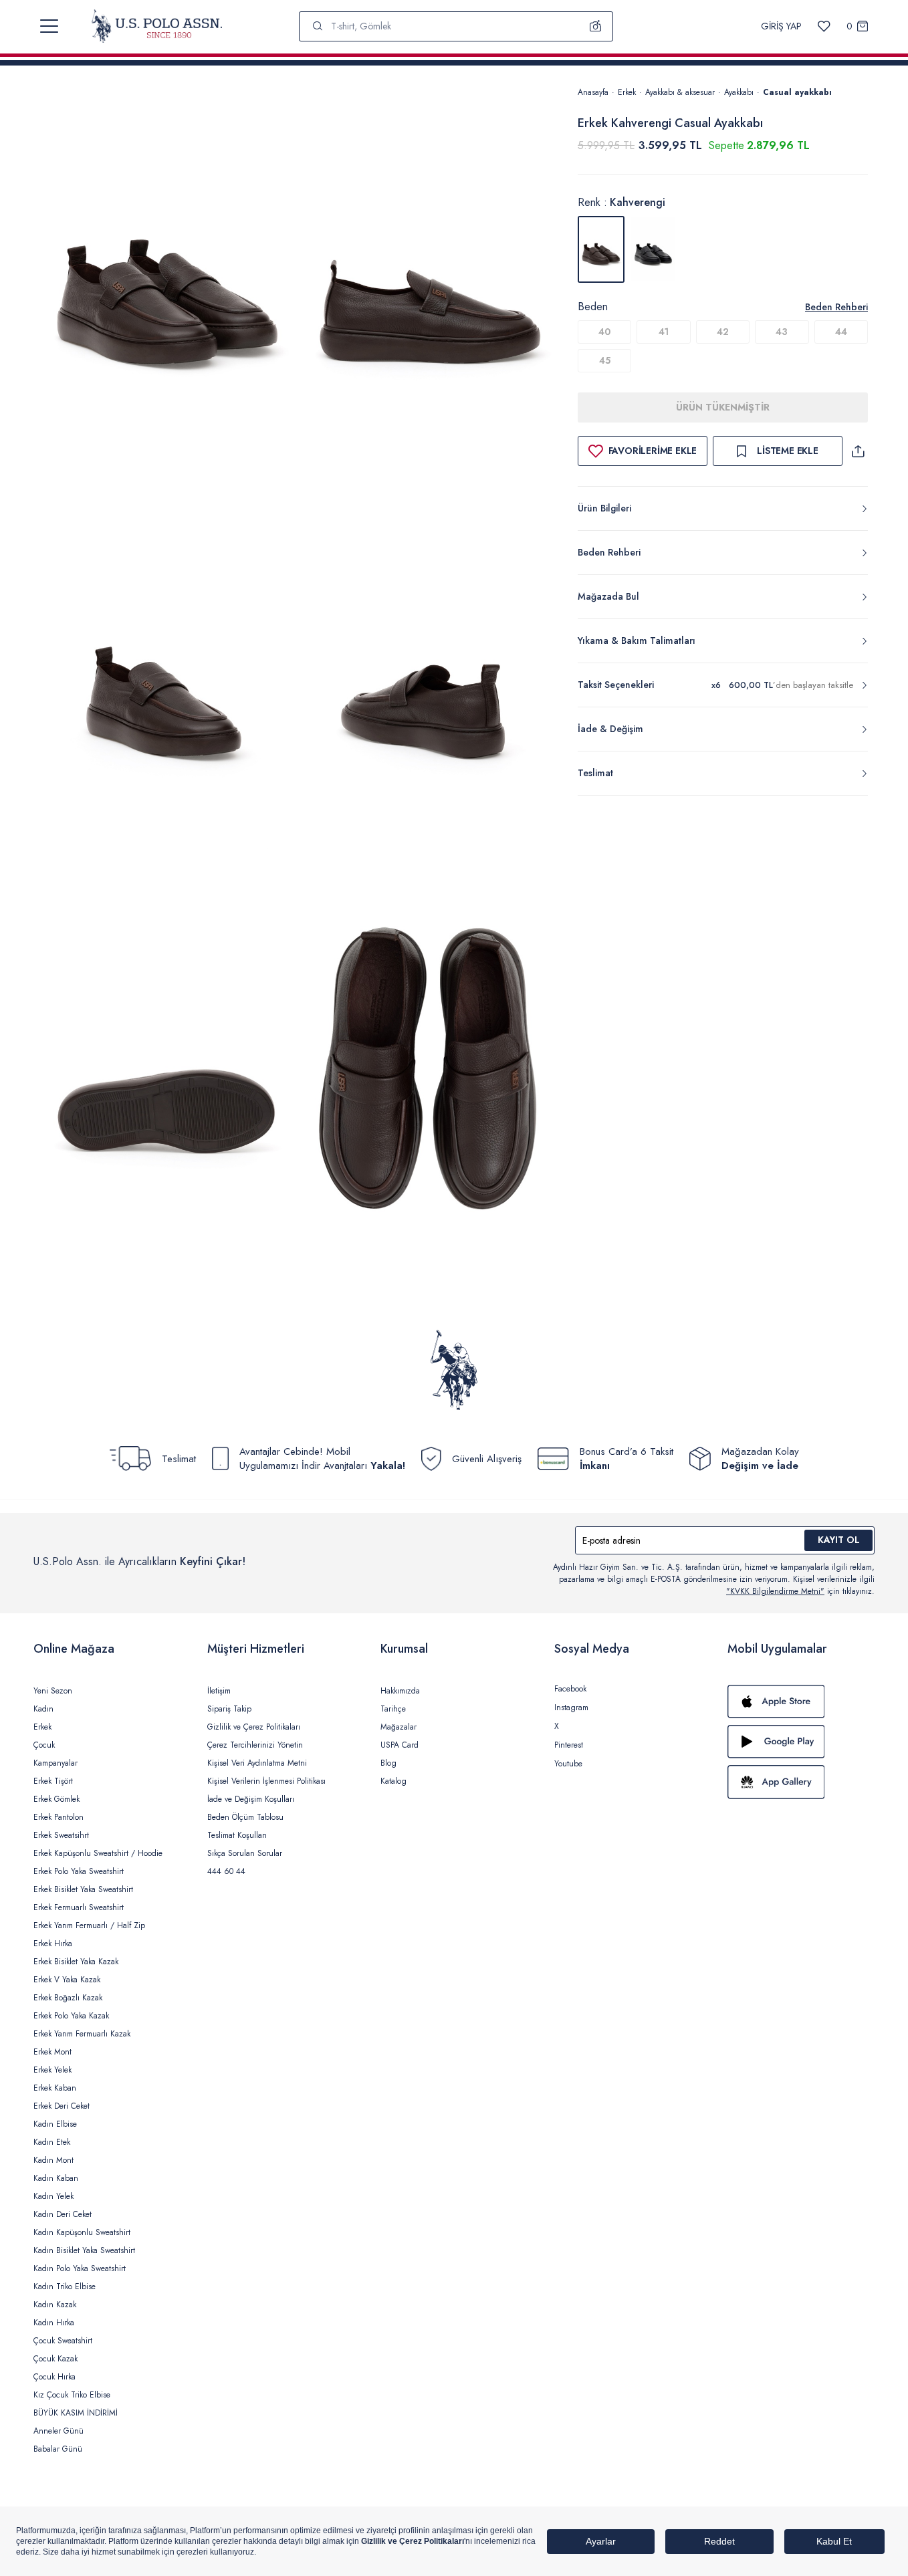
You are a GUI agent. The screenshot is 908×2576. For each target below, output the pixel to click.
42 (723, 332)
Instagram (571, 1708)
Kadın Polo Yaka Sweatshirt (80, 2268)
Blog (388, 1763)
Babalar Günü (58, 2449)
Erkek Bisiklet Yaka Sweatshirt (83, 1889)
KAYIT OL (839, 1540)
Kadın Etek (52, 2142)
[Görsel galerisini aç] (168, 280)
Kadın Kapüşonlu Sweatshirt (82, 2232)
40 (604, 332)
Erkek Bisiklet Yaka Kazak (76, 1962)
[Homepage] (157, 26)
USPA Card (400, 1745)
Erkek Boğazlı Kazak (68, 1998)
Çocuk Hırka (54, 2377)
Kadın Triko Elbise (65, 2287)
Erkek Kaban (55, 2088)
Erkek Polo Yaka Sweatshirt (79, 1871)
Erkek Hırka (53, 1944)
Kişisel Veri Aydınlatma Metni (257, 1763)
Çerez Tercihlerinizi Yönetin (255, 1745)
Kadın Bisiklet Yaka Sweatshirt (84, 2250)
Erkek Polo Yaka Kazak (71, 2016)
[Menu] (49, 26)
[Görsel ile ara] (596, 26)
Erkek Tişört (53, 1781)
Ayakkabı (739, 92)
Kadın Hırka (54, 2323)
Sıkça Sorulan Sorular (245, 1853)
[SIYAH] (653, 249)
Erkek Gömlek (56, 1799)
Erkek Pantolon (59, 1817)
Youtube (568, 1764)
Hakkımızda (400, 1691)
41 (664, 332)
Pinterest (569, 1745)
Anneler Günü (59, 2431)
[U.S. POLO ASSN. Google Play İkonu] (801, 1742)
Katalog (393, 1781)
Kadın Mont (53, 2160)
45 (605, 360)
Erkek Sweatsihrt (61, 1835)
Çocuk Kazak (55, 2359)
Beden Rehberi (836, 307)
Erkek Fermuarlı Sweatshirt (79, 1907)
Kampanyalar (55, 1763)
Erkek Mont (52, 2052)
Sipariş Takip (229, 1709)
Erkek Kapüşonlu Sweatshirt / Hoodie (98, 1853)
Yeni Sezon (53, 1691)
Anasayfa (593, 92)
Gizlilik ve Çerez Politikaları (254, 1727)
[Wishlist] (824, 26)
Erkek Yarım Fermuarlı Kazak (82, 2034)
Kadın (43, 1709)
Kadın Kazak (55, 2305)
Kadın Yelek (53, 2196)
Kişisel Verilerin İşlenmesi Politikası (266, 1781)
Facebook (570, 1689)
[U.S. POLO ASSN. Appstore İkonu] (801, 1702)
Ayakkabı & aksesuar (680, 92)
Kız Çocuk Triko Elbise (72, 2395)
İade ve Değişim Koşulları (251, 1799)
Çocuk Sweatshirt (63, 2341)
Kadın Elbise (55, 2124)
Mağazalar (399, 1727)
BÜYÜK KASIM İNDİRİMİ (76, 2413)
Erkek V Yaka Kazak (67, 1980)
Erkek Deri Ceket (62, 2106)
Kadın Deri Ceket (63, 2214)
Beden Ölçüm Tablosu (245, 1817)
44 (841, 332)
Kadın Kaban (56, 2178)
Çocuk (44, 1745)
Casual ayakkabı (797, 92)
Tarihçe (393, 1709)
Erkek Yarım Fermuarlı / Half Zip (89, 1925)
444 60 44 (226, 1871)
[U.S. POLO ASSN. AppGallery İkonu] (801, 1782)
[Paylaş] (858, 451)
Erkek (627, 92)
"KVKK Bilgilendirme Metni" (775, 1591)
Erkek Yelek (52, 2070)
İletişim (219, 1691)
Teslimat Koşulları (237, 1835)
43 (782, 332)
